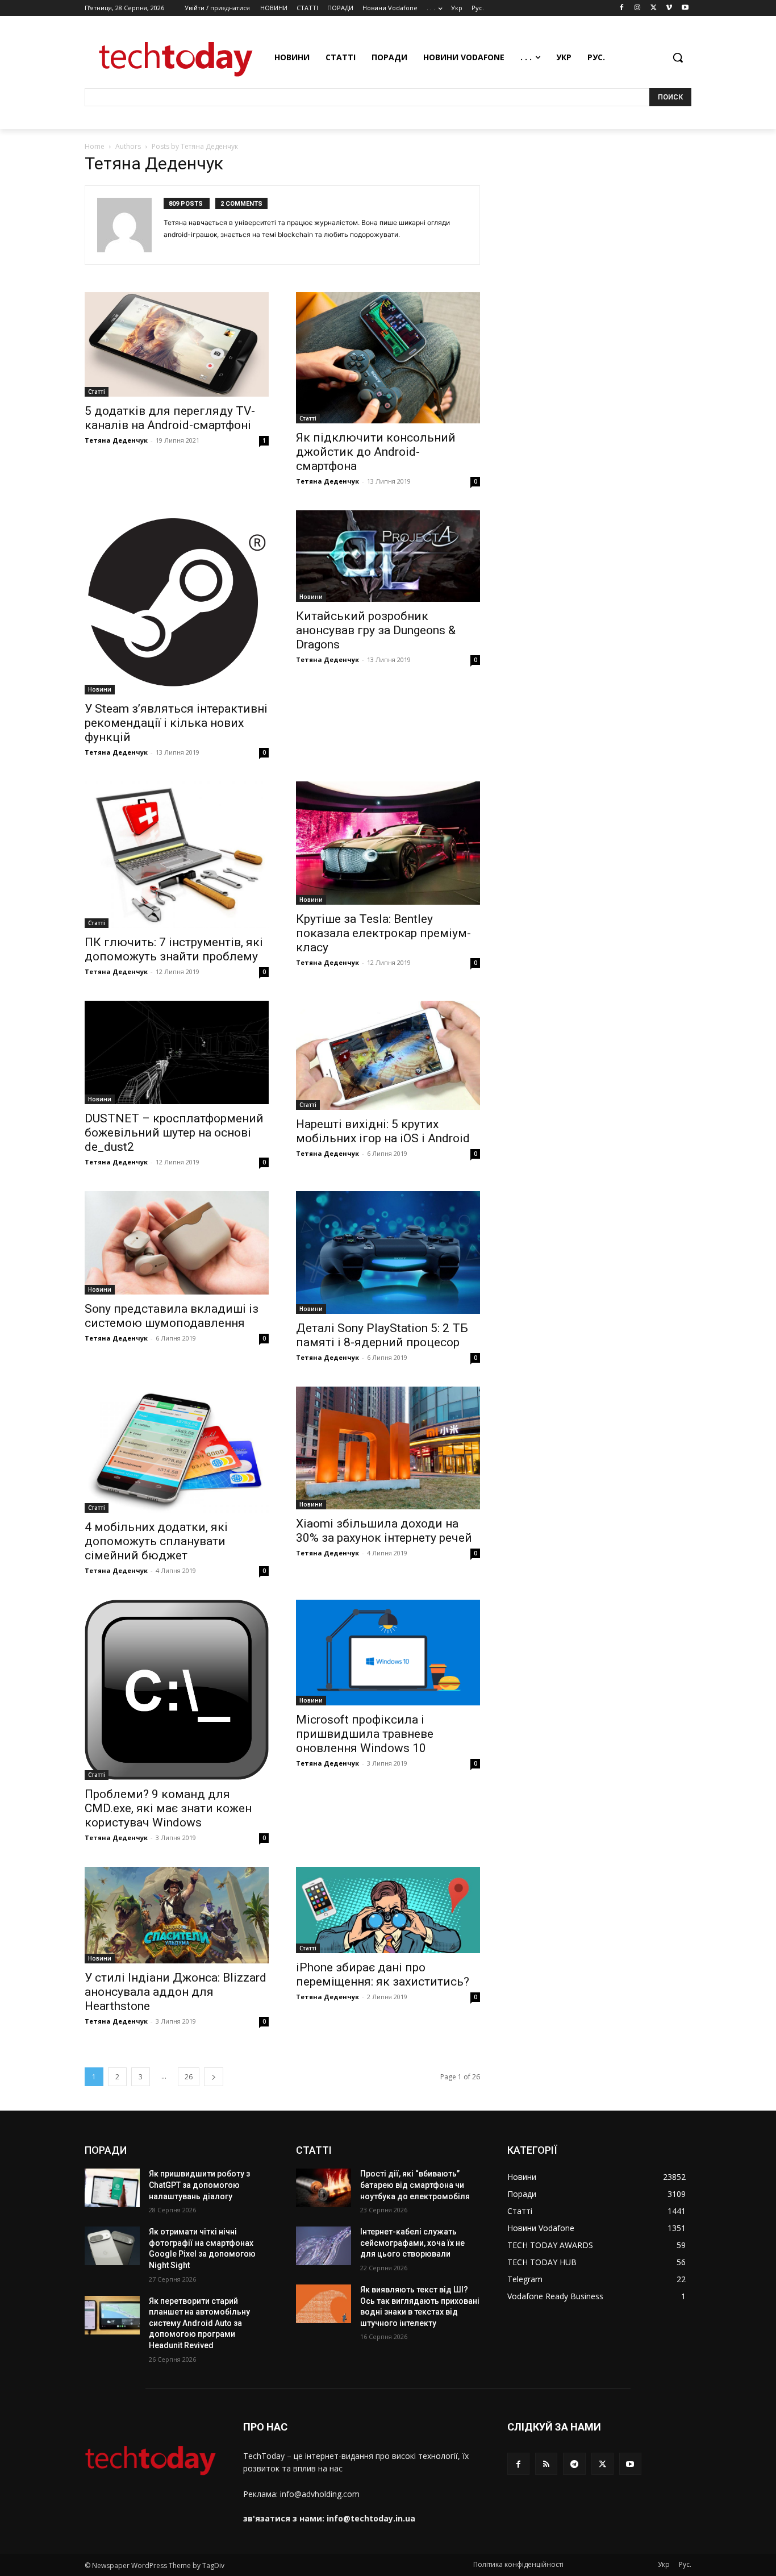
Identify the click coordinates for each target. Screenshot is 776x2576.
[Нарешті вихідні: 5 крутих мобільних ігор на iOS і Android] (388, 1055)
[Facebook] (622, 8)
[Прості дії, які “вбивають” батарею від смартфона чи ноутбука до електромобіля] (324, 2188)
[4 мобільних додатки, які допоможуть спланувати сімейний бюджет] (177, 1450)
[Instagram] (638, 8)
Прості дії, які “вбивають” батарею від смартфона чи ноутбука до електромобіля (415, 2185)
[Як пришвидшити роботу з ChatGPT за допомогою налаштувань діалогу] (112, 2188)
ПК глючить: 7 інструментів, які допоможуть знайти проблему (174, 949)
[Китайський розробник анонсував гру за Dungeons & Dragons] (388, 556)
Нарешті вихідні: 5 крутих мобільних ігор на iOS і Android (383, 1131)
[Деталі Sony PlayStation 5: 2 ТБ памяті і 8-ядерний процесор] (388, 1252)
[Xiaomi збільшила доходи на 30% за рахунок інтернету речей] (388, 1448)
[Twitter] (654, 8)
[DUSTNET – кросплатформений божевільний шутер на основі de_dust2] (177, 1052)
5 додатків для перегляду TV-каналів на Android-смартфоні (170, 418)
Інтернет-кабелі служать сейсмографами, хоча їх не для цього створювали (412, 2243)
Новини (100, 689)
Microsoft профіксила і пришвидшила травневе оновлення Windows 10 (365, 1734)
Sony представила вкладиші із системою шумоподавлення (172, 1316)
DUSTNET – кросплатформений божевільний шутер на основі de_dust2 (174, 1133)
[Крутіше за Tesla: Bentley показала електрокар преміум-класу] (388, 843)
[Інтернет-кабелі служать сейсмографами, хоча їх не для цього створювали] (324, 2246)
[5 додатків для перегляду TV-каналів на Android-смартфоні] (177, 344)
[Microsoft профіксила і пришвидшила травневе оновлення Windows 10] (388, 1652)
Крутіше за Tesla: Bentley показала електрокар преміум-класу (383, 933)
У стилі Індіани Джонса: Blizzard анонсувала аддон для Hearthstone (176, 1992)
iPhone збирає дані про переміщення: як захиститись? (383, 1974)
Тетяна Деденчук (116, 440)
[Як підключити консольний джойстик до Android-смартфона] (388, 358)
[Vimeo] (669, 8)
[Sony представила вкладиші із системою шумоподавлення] (177, 1243)
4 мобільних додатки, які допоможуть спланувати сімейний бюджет (156, 1541)
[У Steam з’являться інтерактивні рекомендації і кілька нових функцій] (177, 602)
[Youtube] (685, 8)
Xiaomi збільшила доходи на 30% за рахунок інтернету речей (384, 1531)
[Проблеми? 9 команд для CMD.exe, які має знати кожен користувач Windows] (177, 1690)
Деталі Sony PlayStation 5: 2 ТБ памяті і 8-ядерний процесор (382, 1335)
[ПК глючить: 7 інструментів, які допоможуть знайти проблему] (177, 854)
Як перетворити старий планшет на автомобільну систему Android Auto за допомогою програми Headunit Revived (199, 2323)
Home (95, 146)
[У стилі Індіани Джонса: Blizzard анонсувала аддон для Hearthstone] (177, 1915)
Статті (97, 392)
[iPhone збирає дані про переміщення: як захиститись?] (388, 1910)
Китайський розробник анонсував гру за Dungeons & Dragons (376, 630)
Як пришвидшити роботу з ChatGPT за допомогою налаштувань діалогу (199, 2185)
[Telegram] (574, 2464)
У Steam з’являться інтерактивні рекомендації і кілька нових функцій (176, 723)
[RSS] (546, 2464)
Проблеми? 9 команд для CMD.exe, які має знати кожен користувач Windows (168, 1808)
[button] (678, 57)
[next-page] (214, 2077)
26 (189, 2077)
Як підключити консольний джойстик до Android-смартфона (376, 452)
